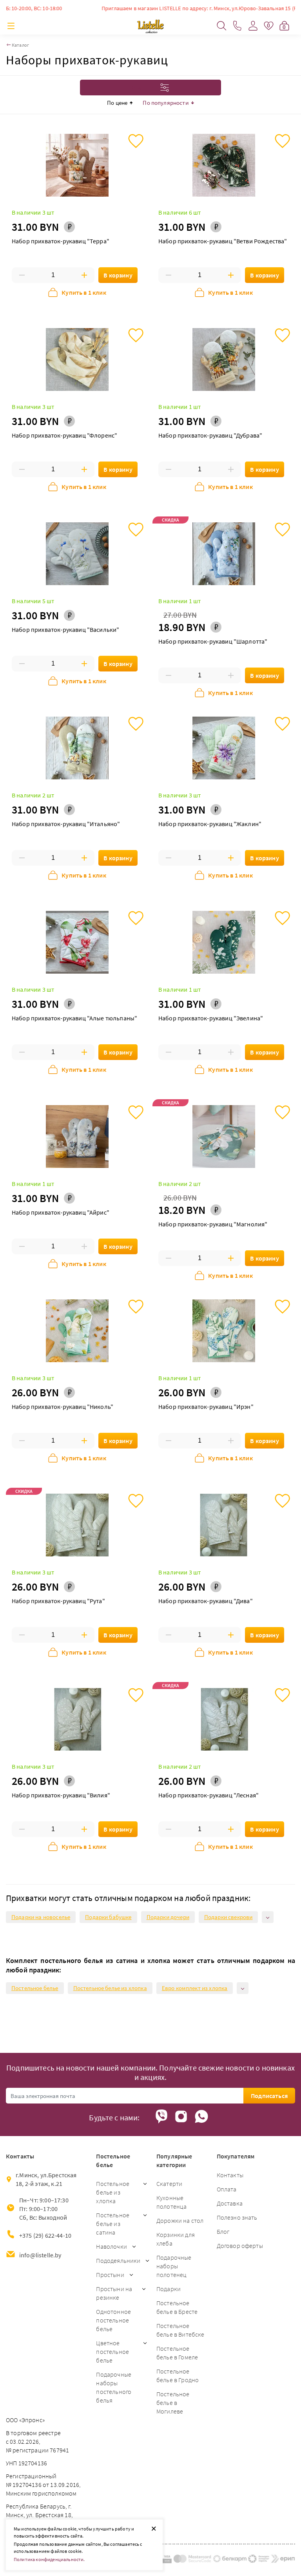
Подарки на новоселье (41, 1917)
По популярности (165, 103)
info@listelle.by (40, 2255)
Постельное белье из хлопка (110, 1988)
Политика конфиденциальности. (49, 2559)
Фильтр (144, 88)
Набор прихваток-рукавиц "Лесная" (209, 1795)
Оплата (227, 2189)
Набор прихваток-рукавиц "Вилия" (61, 1795)
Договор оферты (240, 2246)
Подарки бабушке (108, 1917)
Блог (223, 2231)
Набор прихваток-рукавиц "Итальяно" (66, 824)
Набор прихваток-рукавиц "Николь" (63, 1407)
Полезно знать (237, 2217)
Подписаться (269, 2096)
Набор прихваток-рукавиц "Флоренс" (64, 435)
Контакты (230, 2175)
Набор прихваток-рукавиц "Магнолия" (213, 1224)
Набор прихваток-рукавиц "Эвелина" (211, 1018)
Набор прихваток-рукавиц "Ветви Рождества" (223, 241)
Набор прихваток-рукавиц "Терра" (61, 241)
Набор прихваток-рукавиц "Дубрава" (210, 435)
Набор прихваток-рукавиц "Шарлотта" (213, 641)
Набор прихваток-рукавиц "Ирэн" (206, 1407)
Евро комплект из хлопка (195, 1988)
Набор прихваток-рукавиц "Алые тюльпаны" (74, 1018)
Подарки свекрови (228, 1917)
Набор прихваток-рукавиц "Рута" (58, 1601)
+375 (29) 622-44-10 (45, 2235)
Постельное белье (35, 1988)
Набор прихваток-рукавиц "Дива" (206, 1601)
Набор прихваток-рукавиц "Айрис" (61, 1212)
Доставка (230, 2203)
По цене (117, 103)
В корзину (118, 275)
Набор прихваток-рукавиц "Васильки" (65, 629)
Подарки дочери (168, 1917)
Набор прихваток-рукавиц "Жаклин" (210, 824)
